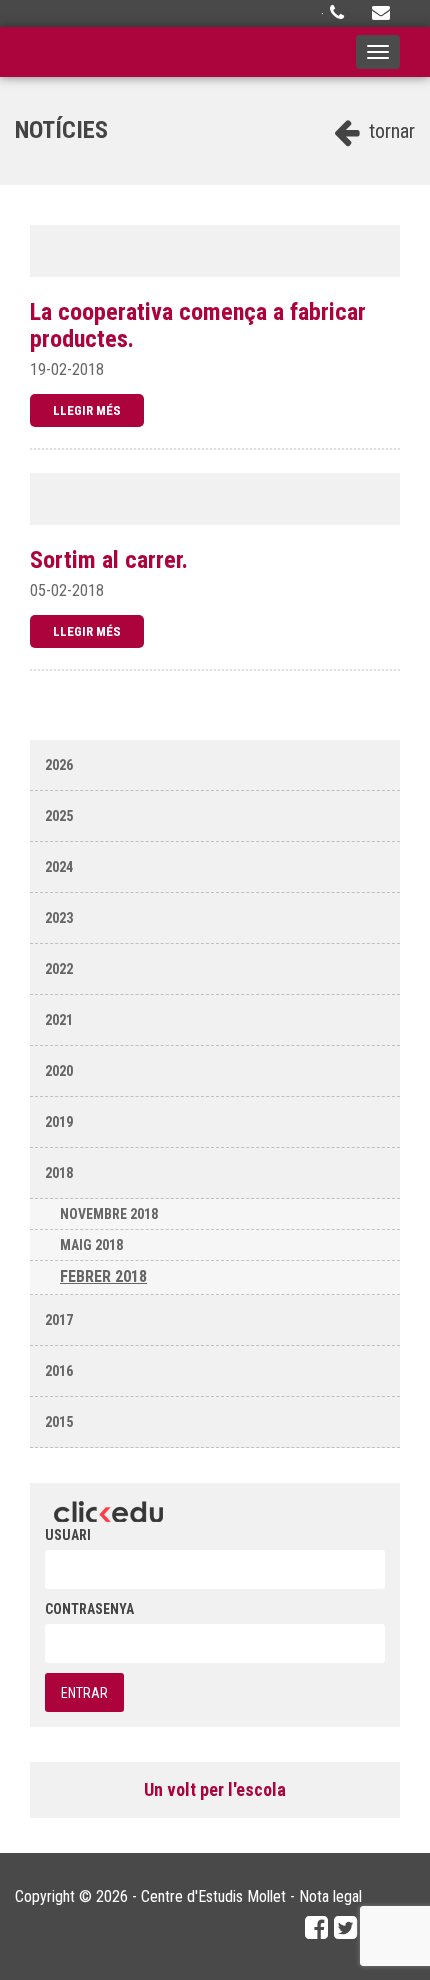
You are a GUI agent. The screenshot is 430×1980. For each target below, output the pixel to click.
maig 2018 (91, 1245)
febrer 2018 (103, 1276)
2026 (59, 765)
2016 (59, 1371)
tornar (389, 131)
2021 (59, 1020)
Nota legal (330, 1896)
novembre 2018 (109, 1214)
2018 (59, 1173)
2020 (59, 1071)
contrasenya (89, 1609)
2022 (59, 969)
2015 (59, 1422)
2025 (59, 816)
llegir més (87, 410)
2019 (59, 1122)
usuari (68, 1535)
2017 (59, 1320)
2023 (59, 918)
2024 (59, 867)
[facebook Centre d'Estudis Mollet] (316, 1928)
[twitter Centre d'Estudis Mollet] (345, 1928)
